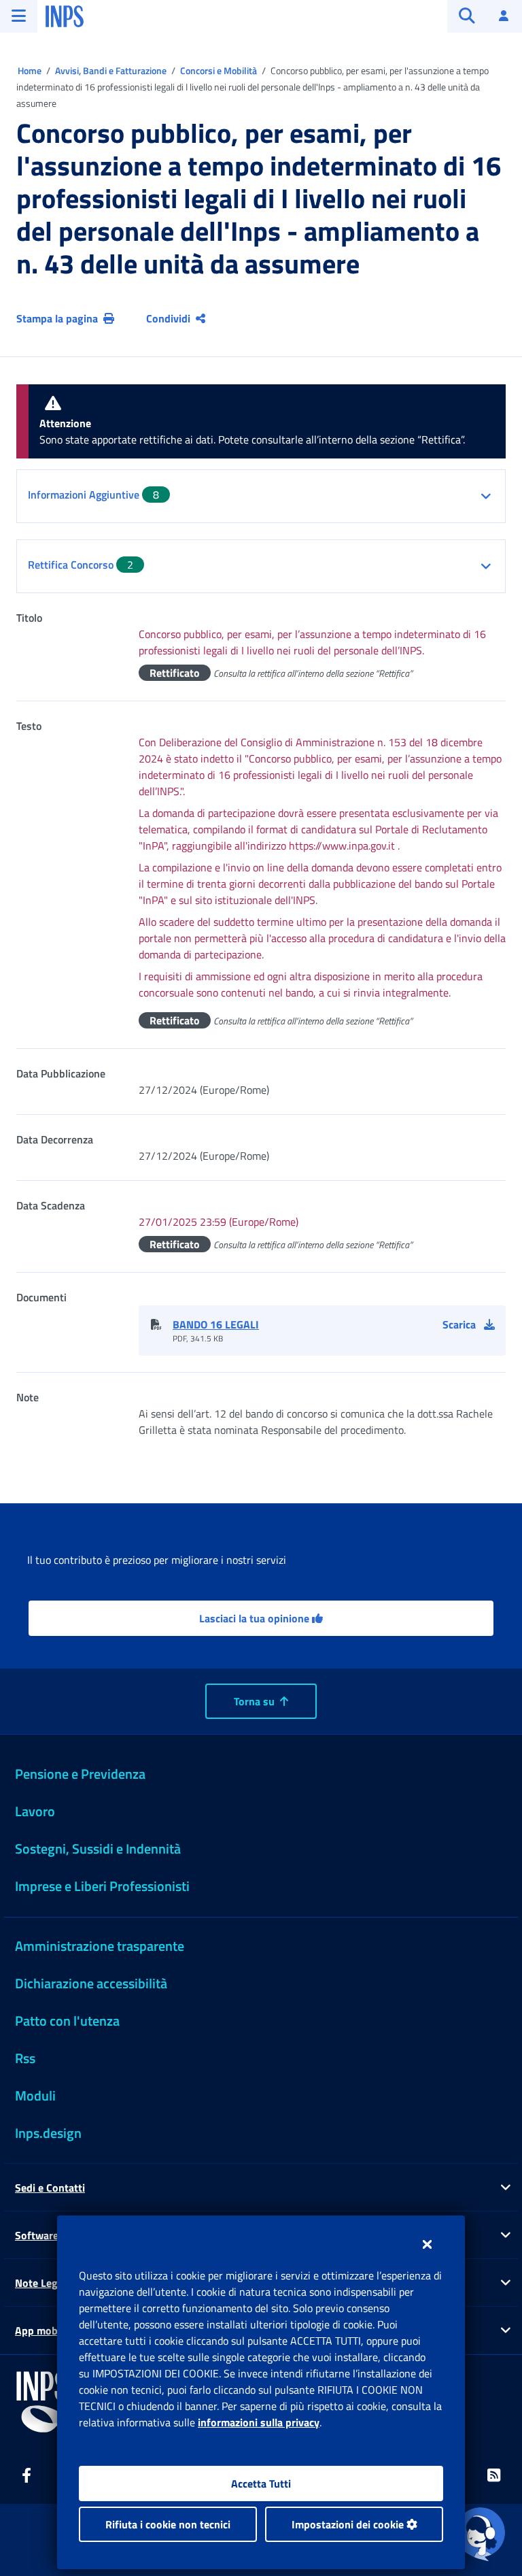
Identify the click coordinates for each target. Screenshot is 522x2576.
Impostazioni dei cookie (349, 2524)
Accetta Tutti (261, 2483)
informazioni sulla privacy (259, 2422)
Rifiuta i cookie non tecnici (168, 2524)
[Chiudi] (427, 2244)
